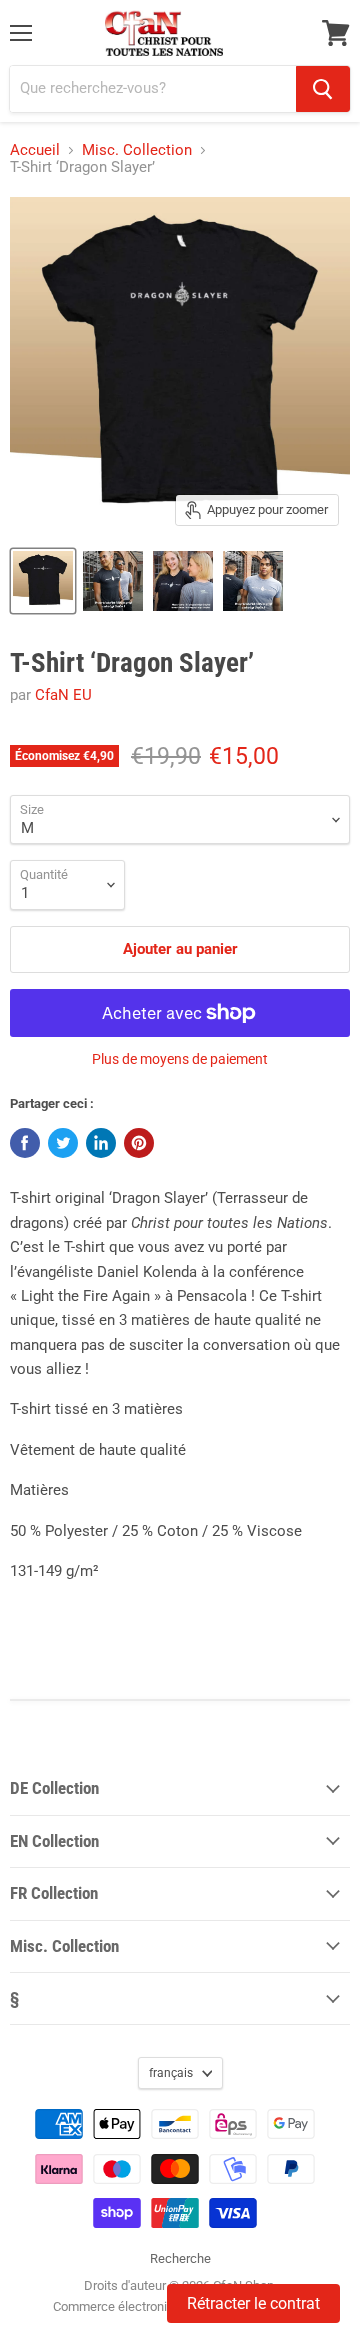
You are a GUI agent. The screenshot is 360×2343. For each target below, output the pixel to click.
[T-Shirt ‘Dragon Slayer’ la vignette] (43, 581)
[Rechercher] (323, 89)
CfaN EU (63, 695)
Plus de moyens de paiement (180, 1059)
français (171, 2073)
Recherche (180, 2258)
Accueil (35, 150)
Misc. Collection (137, 150)
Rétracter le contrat (253, 2303)
